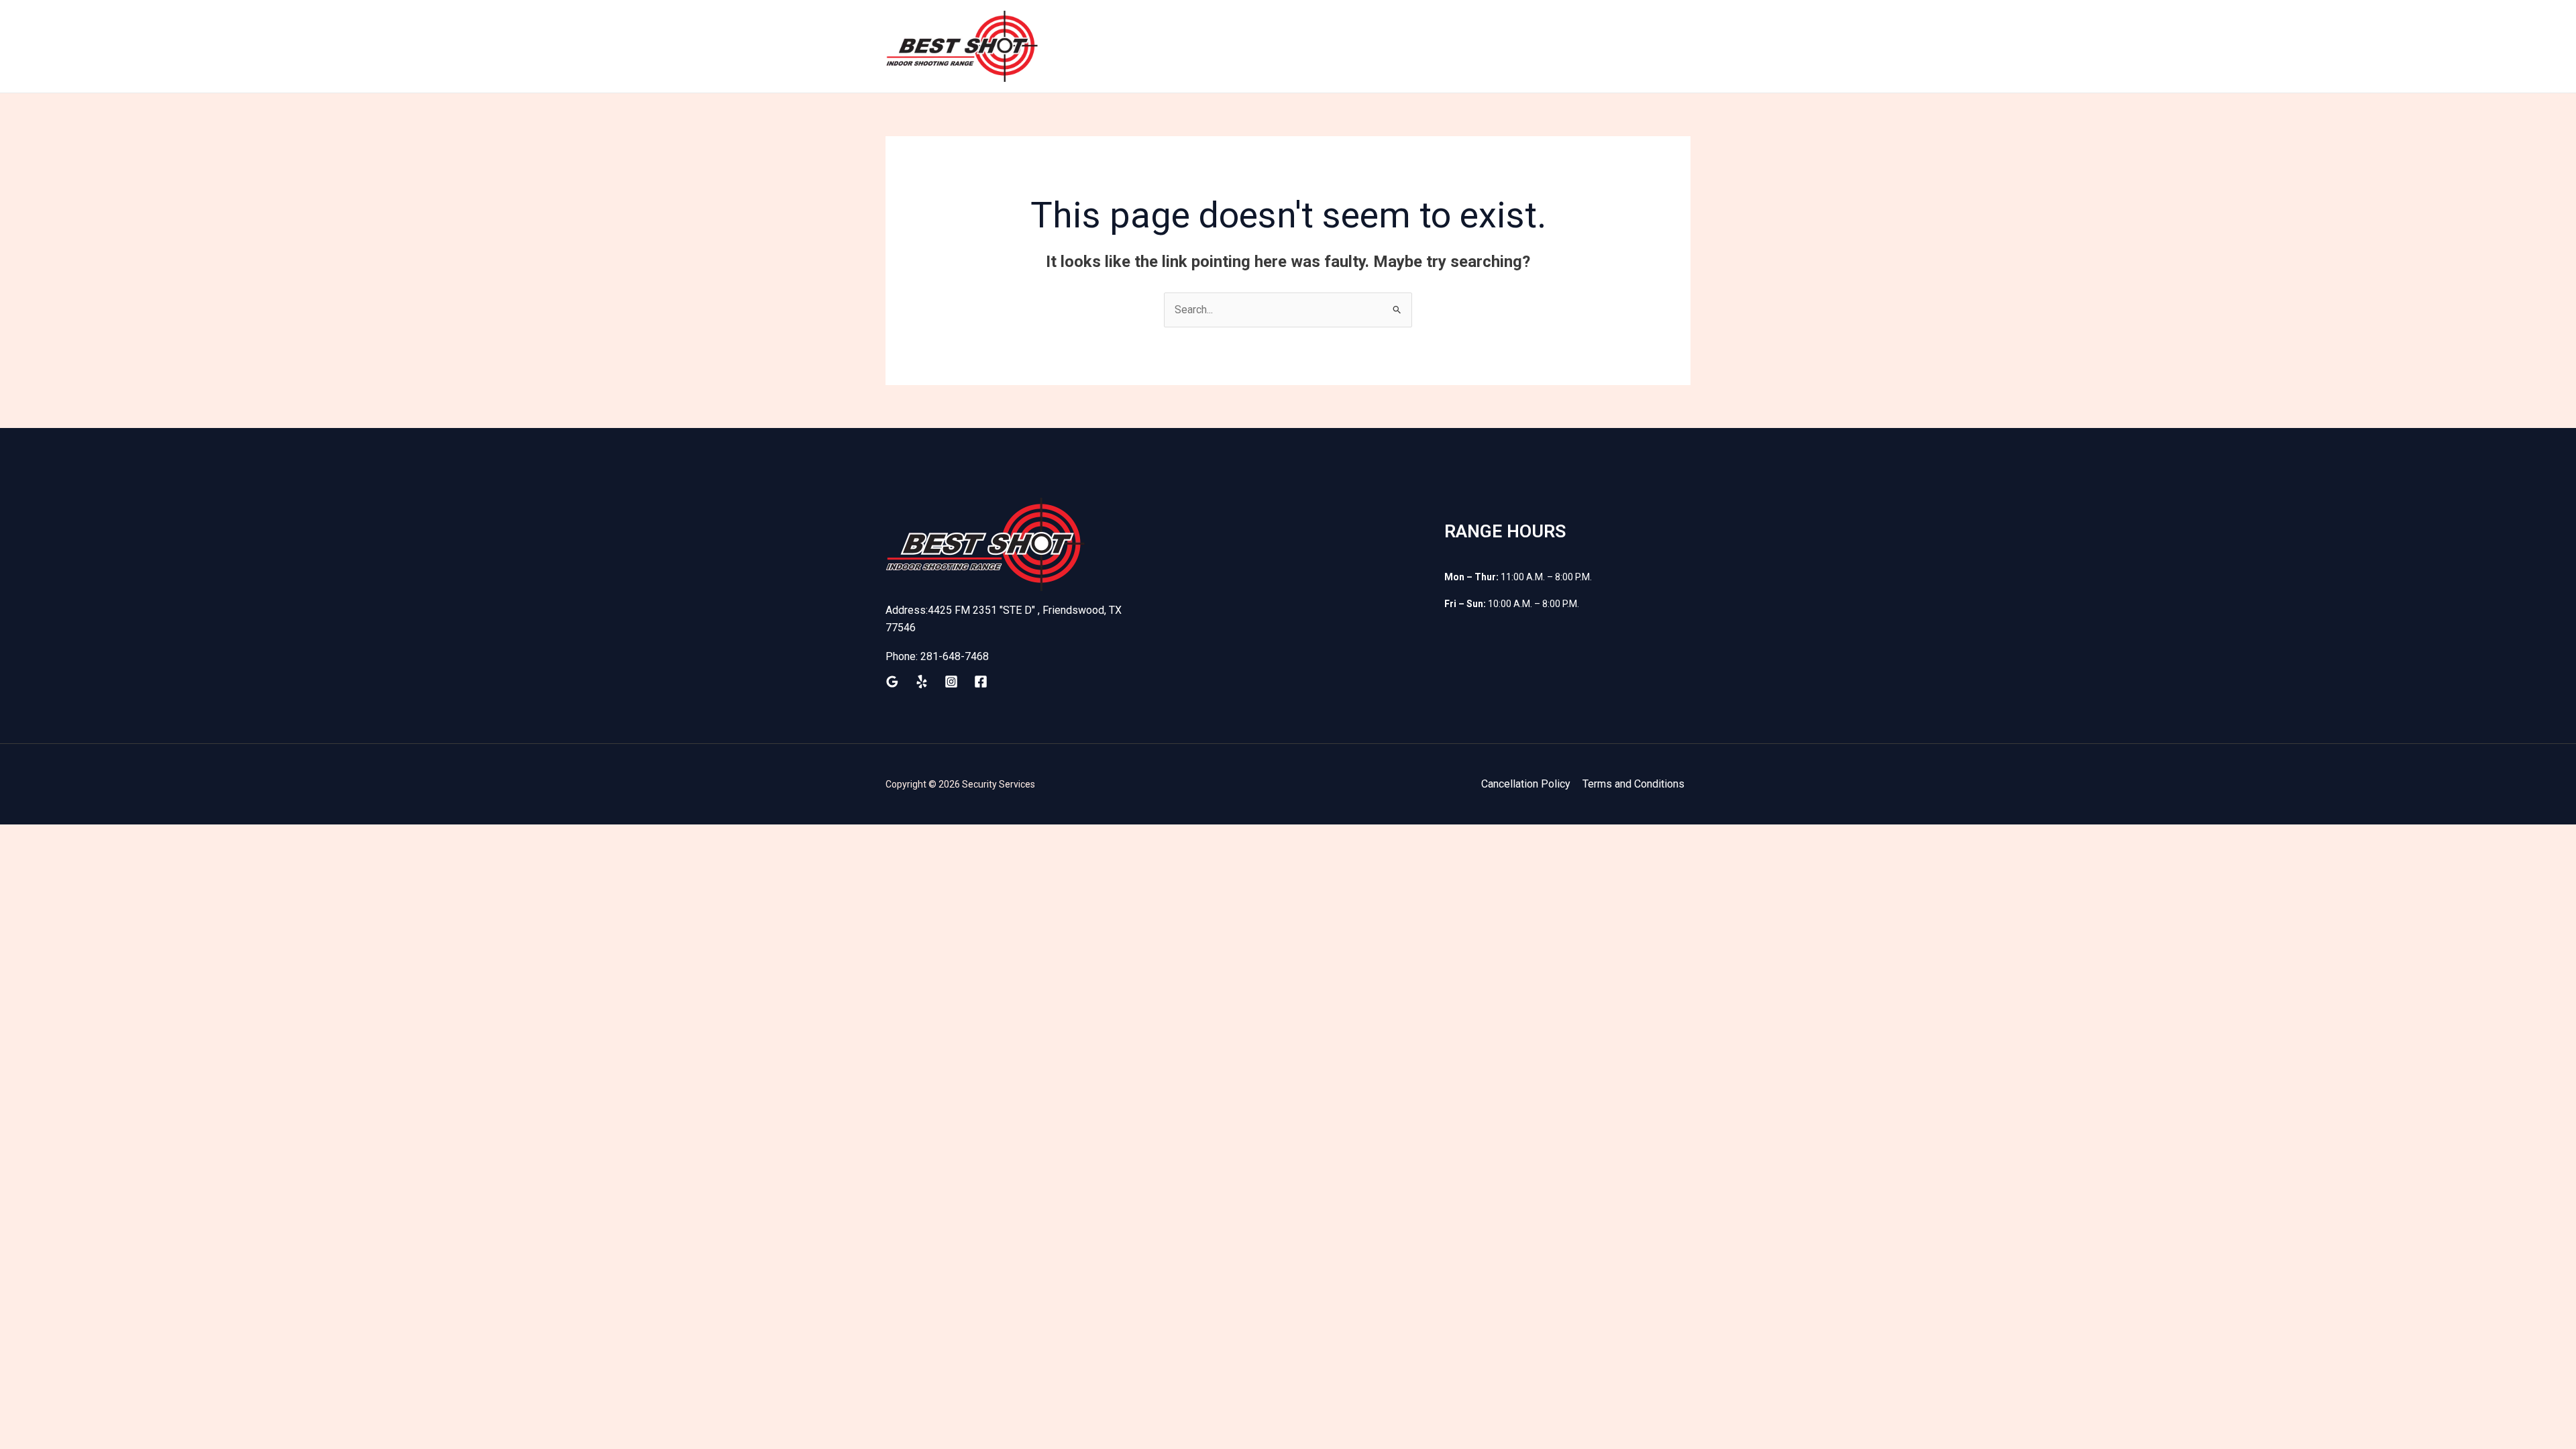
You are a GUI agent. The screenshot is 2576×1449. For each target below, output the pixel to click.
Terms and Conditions (1633, 784)
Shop (1484, 46)
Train (1253, 46)
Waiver (1536, 46)
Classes (1596, 46)
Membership (1320, 46)
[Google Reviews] (892, 682)
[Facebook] (981, 682)
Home (1203, 46)
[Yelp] (922, 682)
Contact (1659, 46)
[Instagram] (951, 682)
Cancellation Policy (1526, 784)
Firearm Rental (1412, 46)
